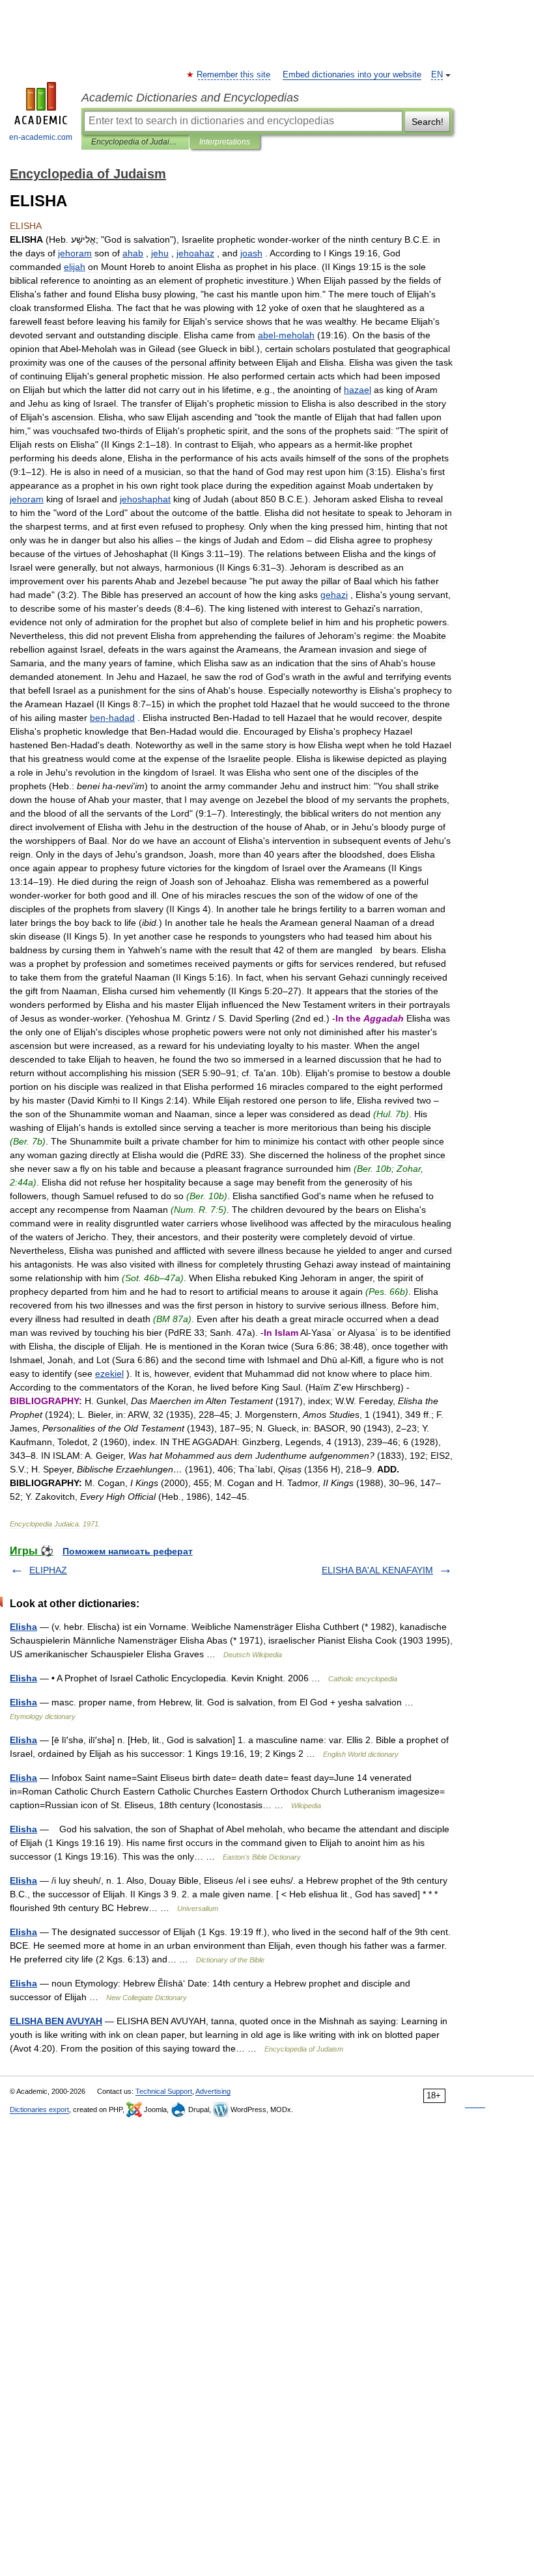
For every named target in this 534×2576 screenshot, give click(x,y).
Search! (428, 122)
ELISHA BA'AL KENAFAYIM (377, 1570)
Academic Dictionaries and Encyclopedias (190, 98)
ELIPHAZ (48, 1570)
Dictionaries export (39, 2109)
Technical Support (164, 2091)
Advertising (213, 2091)
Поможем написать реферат (128, 1551)
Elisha (23, 1627)
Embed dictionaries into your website (352, 75)
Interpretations (225, 142)
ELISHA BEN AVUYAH (56, 2021)
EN (437, 75)
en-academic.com (41, 137)
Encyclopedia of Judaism (135, 142)
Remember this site (234, 75)
